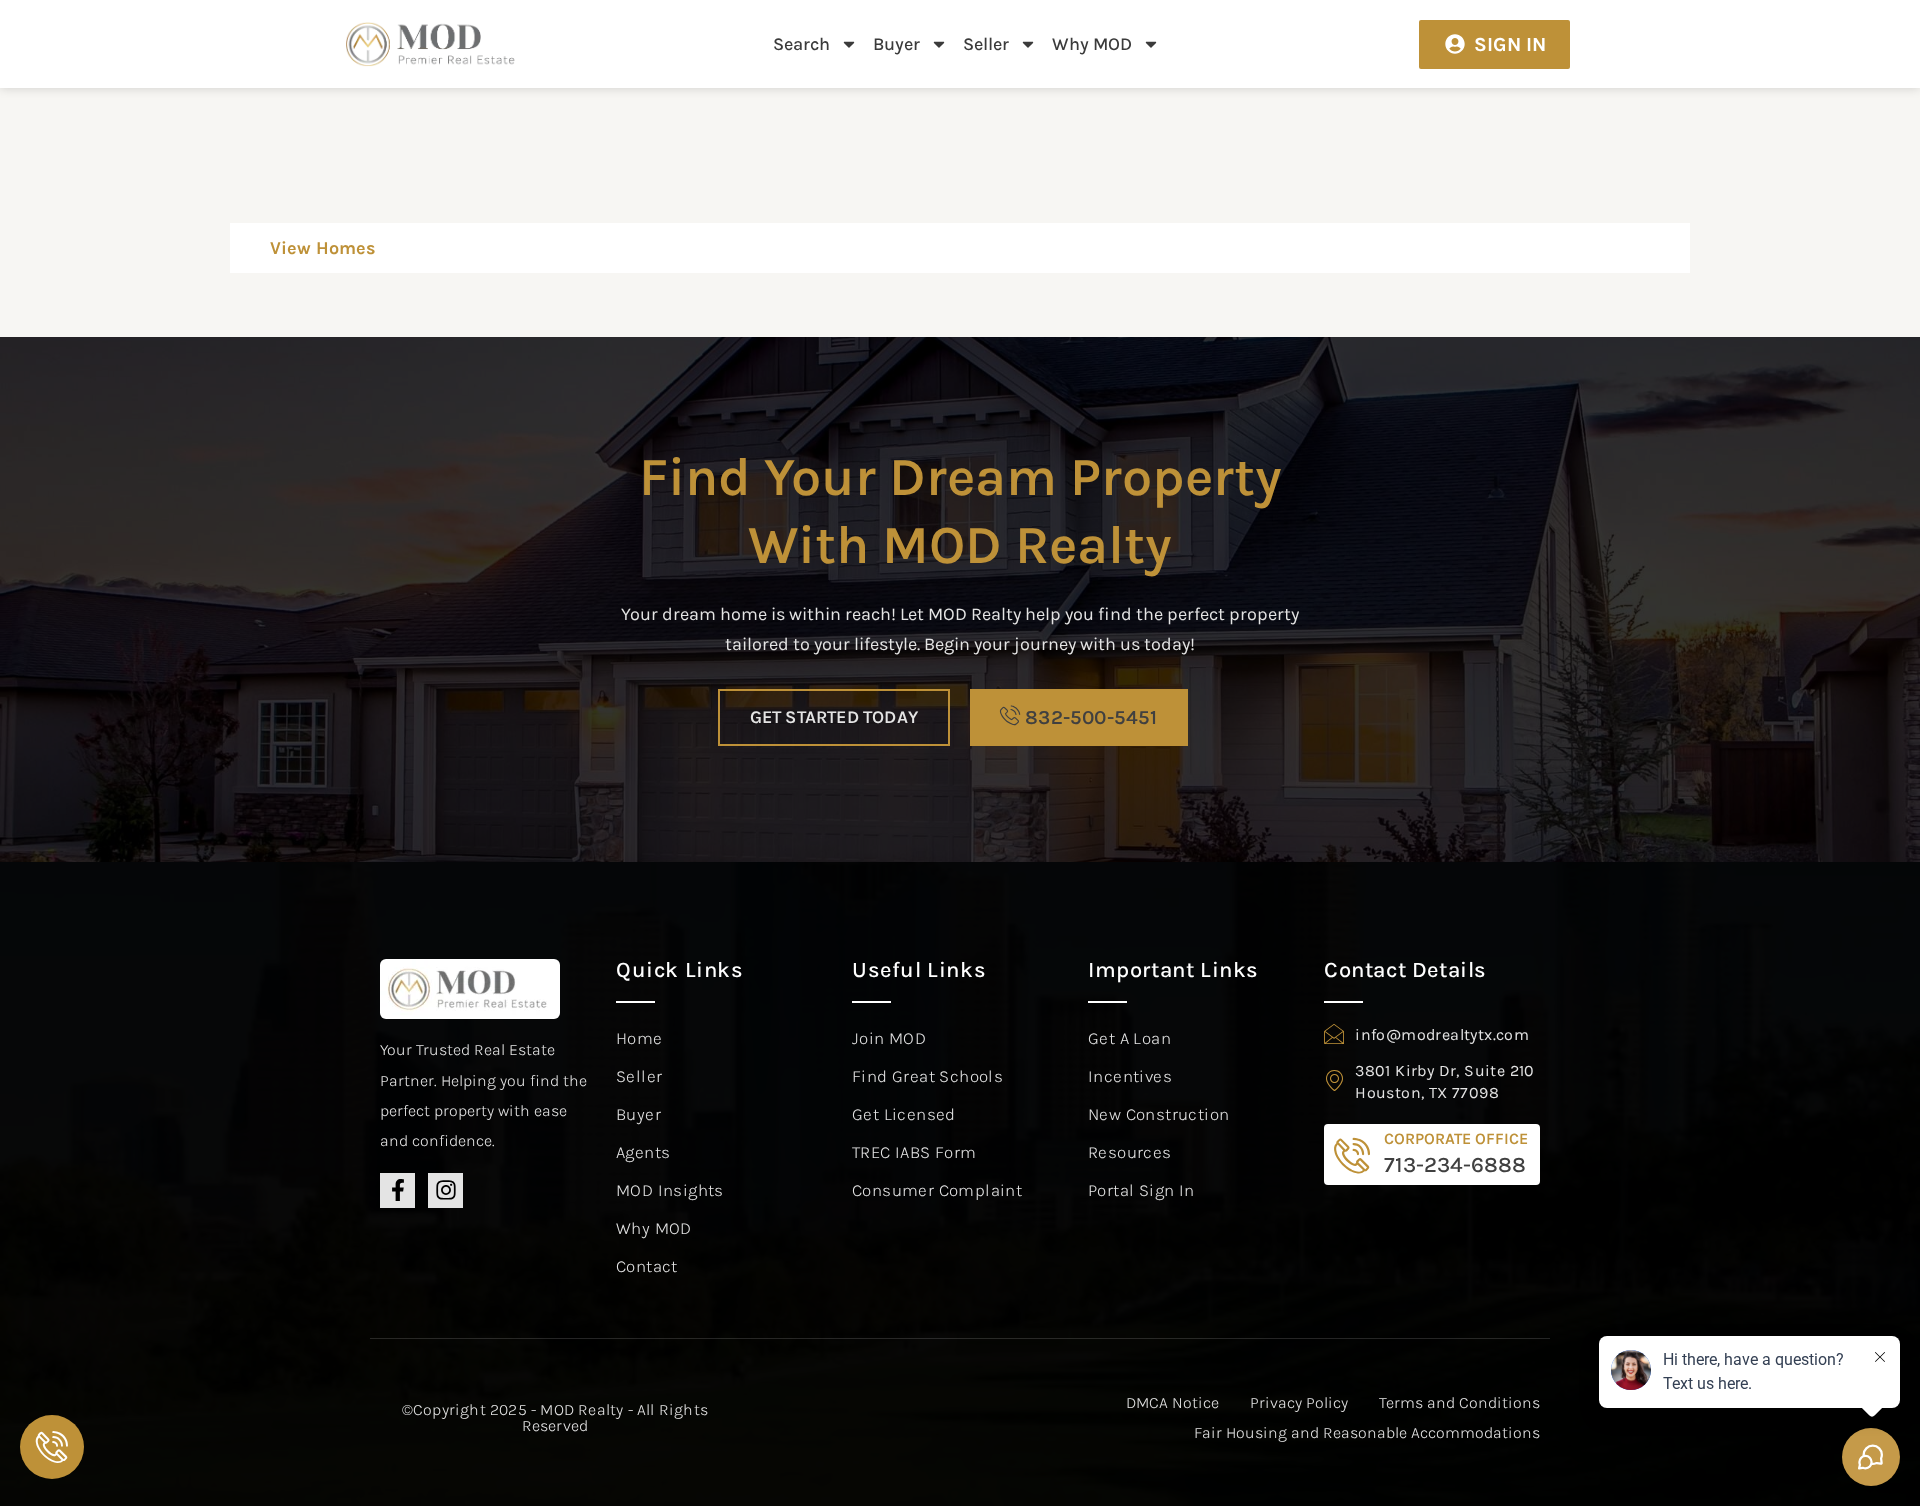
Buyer (896, 44)
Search (801, 44)
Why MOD (1092, 44)
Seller (986, 44)
